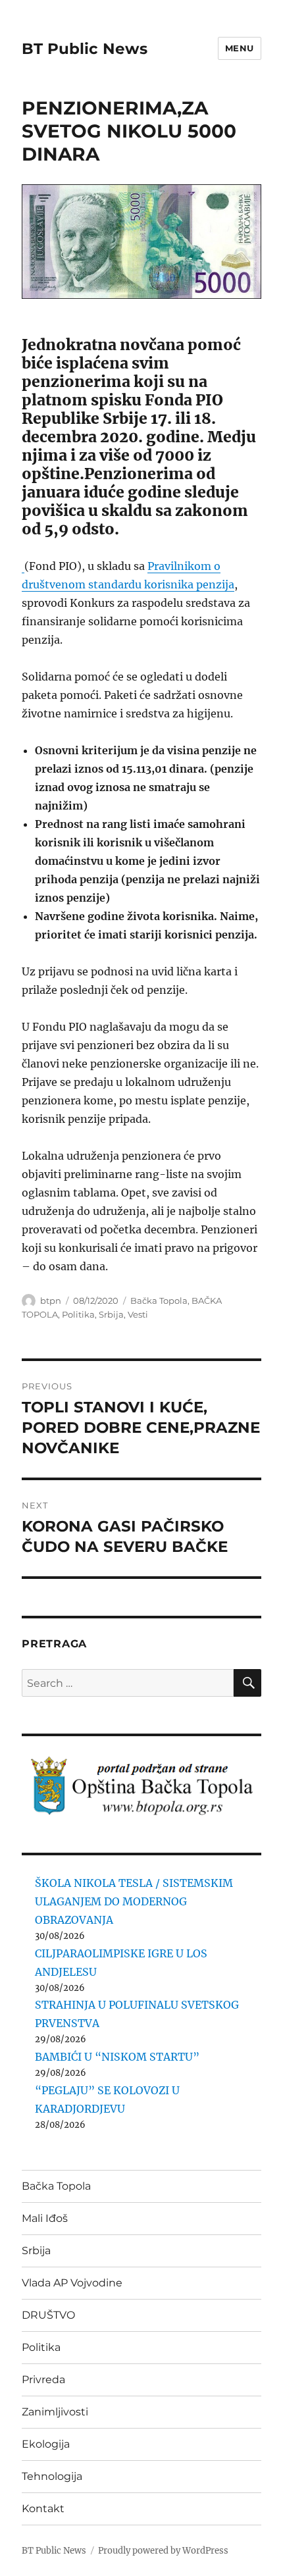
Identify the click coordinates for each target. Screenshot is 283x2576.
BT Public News (85, 49)
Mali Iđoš (45, 2218)
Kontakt (43, 2509)
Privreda (43, 2380)
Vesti (138, 1314)
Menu (240, 48)
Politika (78, 1314)
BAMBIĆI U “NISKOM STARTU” (117, 2057)
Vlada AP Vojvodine (72, 2283)
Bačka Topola (159, 1301)
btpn (51, 1301)
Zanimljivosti (55, 2412)
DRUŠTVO (48, 2315)
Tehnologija (52, 2476)
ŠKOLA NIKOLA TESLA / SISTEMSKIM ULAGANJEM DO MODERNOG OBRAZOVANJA (134, 1901)
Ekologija (46, 2444)
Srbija (111, 1314)
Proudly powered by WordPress (163, 2551)
